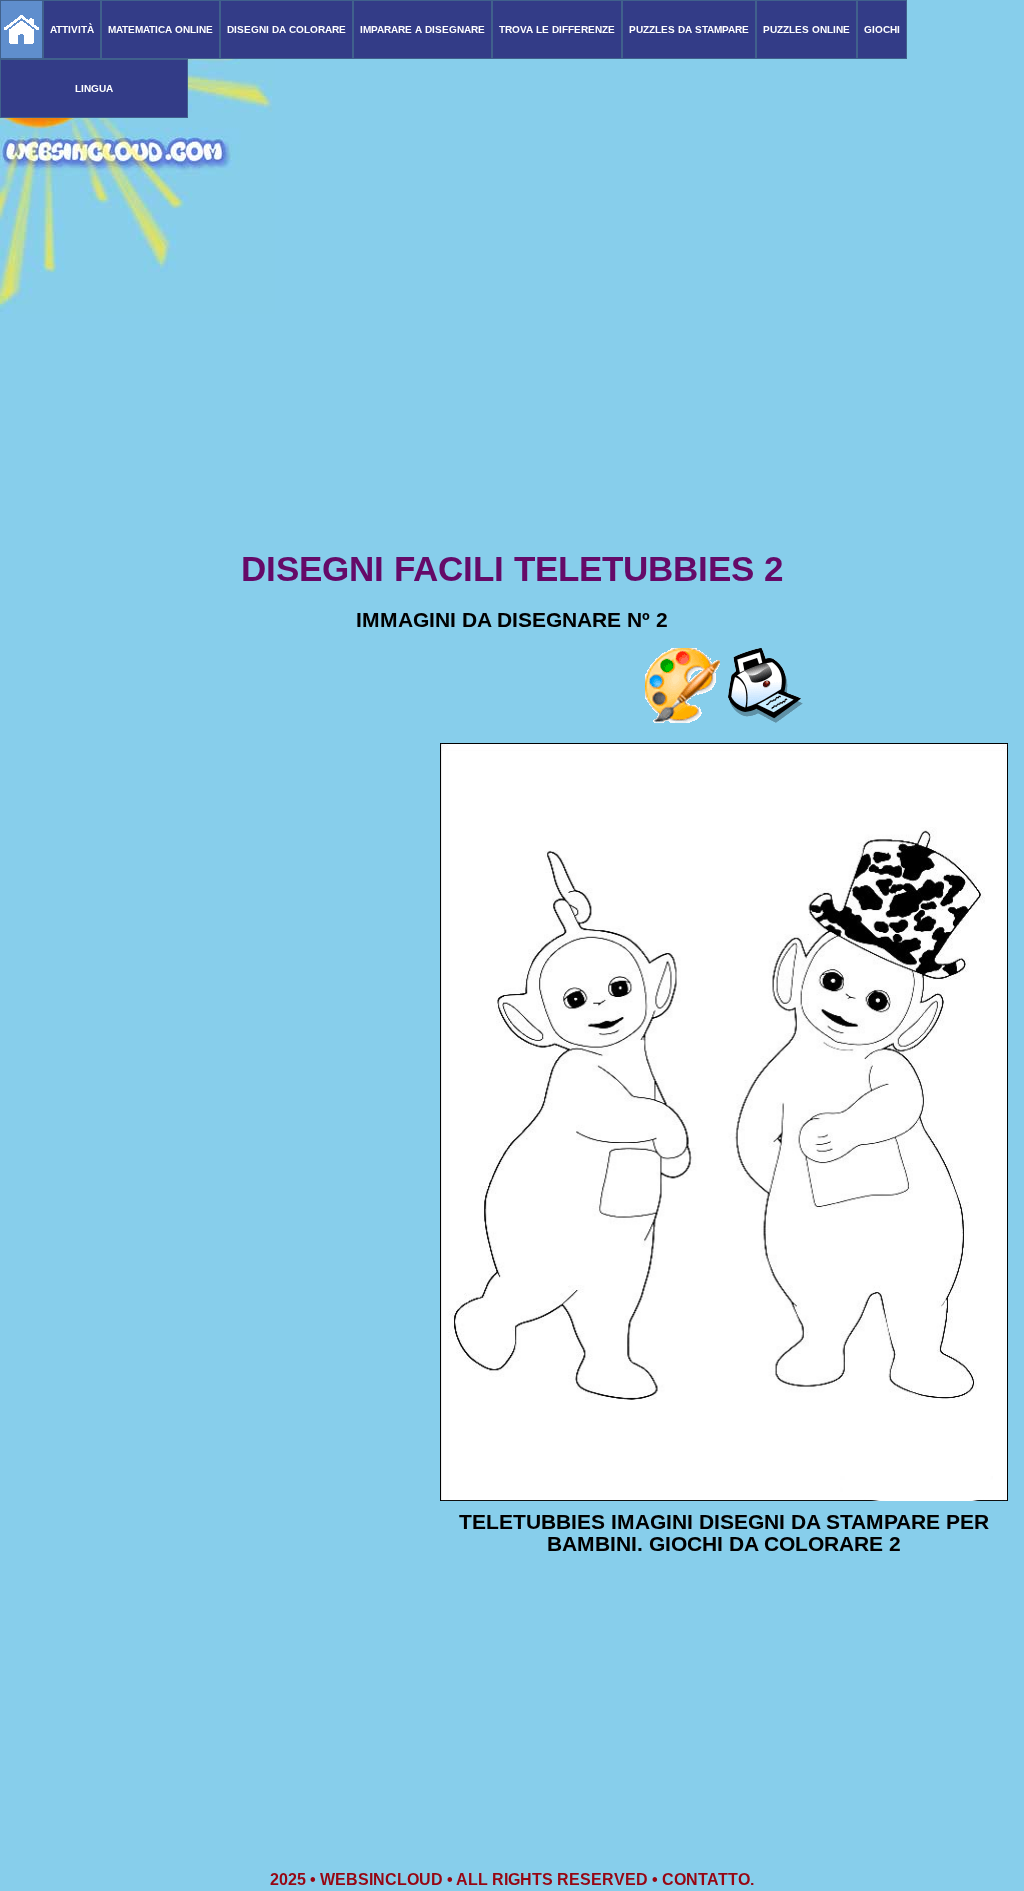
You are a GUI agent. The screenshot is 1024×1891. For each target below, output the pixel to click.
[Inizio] (21, 29)
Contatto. (708, 1879)
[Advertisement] (512, 390)
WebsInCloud (381, 1879)
